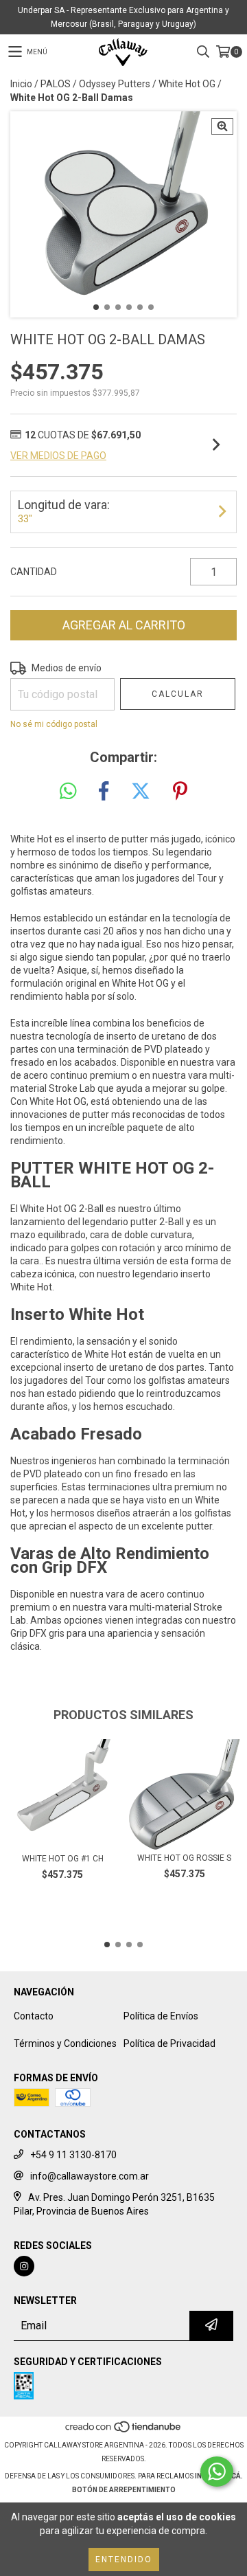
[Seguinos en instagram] (24, 2266)
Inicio (21, 84)
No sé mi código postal (54, 724)
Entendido (124, 2560)
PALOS (56, 84)
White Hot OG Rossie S (184, 1858)
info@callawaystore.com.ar (90, 2176)
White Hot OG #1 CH (63, 1859)
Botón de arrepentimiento (124, 2490)
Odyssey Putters (115, 84)
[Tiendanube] (124, 2431)
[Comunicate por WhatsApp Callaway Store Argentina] (217, 2472)
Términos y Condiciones (65, 2043)
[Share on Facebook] (104, 792)
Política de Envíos (161, 2016)
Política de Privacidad (169, 2043)
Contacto (34, 2016)
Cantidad (34, 572)
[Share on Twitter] (141, 792)
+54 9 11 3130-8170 (73, 2155)
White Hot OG (187, 84)
